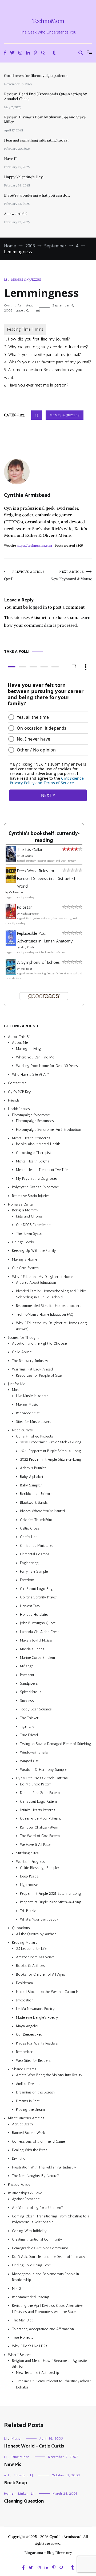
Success (27, 1701)
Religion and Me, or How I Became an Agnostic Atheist (49, 2364)
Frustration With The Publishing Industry (44, 2167)
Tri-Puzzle (28, 1911)
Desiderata (24, 1983)
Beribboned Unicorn (36, 1494)
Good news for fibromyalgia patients (36, 76)
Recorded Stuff (28, 1413)
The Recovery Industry (30, 1361)
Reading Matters (25, 1943)
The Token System (30, 1233)
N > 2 (17, 2288)
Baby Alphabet (32, 1476)
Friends (14, 1100)
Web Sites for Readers (33, 2060)
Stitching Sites (27, 1853)
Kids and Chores (29, 1216)
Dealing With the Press (30, 2150)
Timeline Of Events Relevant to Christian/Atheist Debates (53, 2384)
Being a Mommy (25, 1210)
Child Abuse (22, 1352)
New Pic (13, 2465)
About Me (20, 1043)
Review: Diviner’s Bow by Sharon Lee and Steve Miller (45, 119)
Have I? (10, 159)
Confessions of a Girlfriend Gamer (39, 2141)
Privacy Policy (19, 2184)
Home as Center (21, 1204)
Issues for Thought (23, 1337)
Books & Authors (31, 1966)
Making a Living (29, 1048)
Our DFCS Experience (33, 1225)
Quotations (21, 1928)
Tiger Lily (27, 1727)
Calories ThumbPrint (36, 1520)
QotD (24, 576)
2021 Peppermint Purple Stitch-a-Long (51, 1451)
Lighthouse (29, 1885)
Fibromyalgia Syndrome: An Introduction (49, 1129)
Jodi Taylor (26, 969)
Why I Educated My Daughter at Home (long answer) (51, 1326)
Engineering (29, 1563)
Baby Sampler (31, 1485)
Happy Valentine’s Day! (24, 177)
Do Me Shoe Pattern (36, 1784)
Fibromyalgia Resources (35, 1121)
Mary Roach (27, 948)
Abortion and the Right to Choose (39, 1343)
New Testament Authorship (38, 2373)
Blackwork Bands (34, 1503)
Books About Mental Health (38, 1144)
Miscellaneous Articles (26, 2118)
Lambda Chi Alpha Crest (39, 1632)
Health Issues (19, 1109)
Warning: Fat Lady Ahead (32, 1369)
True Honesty (23, 2338)
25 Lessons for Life (31, 1948)
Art (7, 2475)
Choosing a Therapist (33, 1152)
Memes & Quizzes (26, 279)
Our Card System (25, 1268)
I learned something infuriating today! (36, 140)
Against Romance (26, 2199)
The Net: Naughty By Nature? (35, 2176)
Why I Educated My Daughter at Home (43, 1276)
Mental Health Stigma (33, 1161)
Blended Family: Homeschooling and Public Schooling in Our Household (51, 1294)
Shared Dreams (24, 2069)
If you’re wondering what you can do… (37, 195)
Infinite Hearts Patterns (38, 1810)
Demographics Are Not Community (40, 2248)
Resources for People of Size (39, 1375)
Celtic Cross (30, 1528)
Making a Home (25, 1259)
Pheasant (27, 1675)
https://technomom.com (34, 545)
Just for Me (17, 1384)
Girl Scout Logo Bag (36, 1588)
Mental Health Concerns (31, 1138)
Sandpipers (29, 1683)
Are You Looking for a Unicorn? (37, 2207)
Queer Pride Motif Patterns (41, 1819)
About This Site (20, 1037)
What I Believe (19, 2355)
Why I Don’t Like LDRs (30, 2346)
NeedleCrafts (22, 1430)
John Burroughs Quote (38, 1623)
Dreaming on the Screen (35, 2092)
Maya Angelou (28, 2026)
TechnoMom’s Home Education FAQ (45, 1314)
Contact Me (17, 1083)
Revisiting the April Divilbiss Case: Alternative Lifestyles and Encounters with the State (47, 2309)
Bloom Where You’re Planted (42, 1511)
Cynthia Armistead (19, 305)
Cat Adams (27, 856)
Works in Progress (31, 1862)
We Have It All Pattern (37, 1844)
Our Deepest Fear (30, 2035)
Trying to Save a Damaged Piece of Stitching (56, 1744)
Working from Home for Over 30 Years (47, 1066)
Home (9, 2494)
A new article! (16, 214)
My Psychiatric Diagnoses (37, 1179)
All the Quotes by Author (36, 1934)
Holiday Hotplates (34, 1615)
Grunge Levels (23, 1242)
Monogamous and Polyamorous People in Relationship (45, 2277)
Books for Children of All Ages (41, 1974)
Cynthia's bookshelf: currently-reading (44, 837)
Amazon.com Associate (35, 1957)
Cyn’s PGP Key (19, 1092)
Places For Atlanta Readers (37, 2043)
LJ (5, 279)
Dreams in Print (28, 2101)
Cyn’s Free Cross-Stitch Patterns (42, 1778)
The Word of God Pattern (40, 1836)
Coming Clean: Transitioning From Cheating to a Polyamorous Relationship (51, 2219)
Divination (20, 2159)
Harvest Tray (30, 1606)
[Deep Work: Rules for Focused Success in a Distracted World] (11, 881)
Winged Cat (29, 1761)
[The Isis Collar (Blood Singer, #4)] (11, 860)
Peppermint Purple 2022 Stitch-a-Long (51, 1902)
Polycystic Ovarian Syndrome (35, 1187)
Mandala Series (32, 1649)
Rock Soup (15, 2483)
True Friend (29, 1735)
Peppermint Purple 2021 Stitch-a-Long (51, 1894)
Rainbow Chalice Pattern (39, 1827)
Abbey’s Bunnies (33, 1468)
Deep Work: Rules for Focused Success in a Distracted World (46, 878)
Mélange (27, 1666)
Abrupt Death (22, 2124)
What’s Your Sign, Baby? (39, 1919)
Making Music (27, 1404)
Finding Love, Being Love (31, 2265)
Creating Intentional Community (37, 2239)
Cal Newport (16, 892)
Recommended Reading (31, 2297)
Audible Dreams (28, 2084)
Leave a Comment (28, 310)
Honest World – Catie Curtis (34, 2446)
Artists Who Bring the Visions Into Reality (49, 2075)
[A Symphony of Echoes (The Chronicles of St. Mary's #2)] (11, 973)
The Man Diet (22, 2320)
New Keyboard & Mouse (71, 576)
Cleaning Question (24, 2501)
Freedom (27, 1580)
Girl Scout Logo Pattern (38, 1801)
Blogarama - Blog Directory (48, 2553)
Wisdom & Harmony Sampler (44, 1770)
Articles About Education (36, 1283)
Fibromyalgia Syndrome (31, 1115)
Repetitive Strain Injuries (31, 1196)
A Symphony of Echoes (38, 962)
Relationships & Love (25, 2193)
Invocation (25, 2000)
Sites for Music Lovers (34, 1422)
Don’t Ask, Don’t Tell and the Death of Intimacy (49, 2257)
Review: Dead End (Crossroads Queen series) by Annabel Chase (45, 96)
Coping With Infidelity (29, 2231)
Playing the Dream (30, 2110)
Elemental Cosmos (35, 1554)
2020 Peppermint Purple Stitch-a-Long (51, 1442)
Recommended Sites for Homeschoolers (49, 1306)
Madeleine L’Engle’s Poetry (37, 2017)
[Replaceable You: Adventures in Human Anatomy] (11, 944)
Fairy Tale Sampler (35, 1571)
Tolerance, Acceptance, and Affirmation (43, 2329)
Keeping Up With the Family (34, 1251)
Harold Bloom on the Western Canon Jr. (47, 1991)
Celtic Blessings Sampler (40, 1867)
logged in (38, 607)
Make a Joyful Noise (36, 1640)
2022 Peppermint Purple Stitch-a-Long (51, 1459)
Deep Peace (29, 1876)
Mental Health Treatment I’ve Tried (43, 1170)
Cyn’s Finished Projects (35, 1436)
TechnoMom (48, 21)
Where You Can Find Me (35, 1057)
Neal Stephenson (30, 914)
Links (22, 2494)
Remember (24, 2052)
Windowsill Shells (34, 1752)
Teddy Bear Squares (36, 1709)
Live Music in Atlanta (32, 1396)
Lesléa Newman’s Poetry (35, 2009)
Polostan (25, 907)
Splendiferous (31, 1692)
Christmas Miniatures (37, 1546)
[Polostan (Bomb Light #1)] (11, 918)
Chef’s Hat (28, 1537)
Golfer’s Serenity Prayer (39, 1597)
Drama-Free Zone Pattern (40, 1793)
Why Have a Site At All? (31, 1074)
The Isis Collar (30, 849)
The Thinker (29, 1718)
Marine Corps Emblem (37, 1658)
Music (17, 1390)
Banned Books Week (29, 2133)
